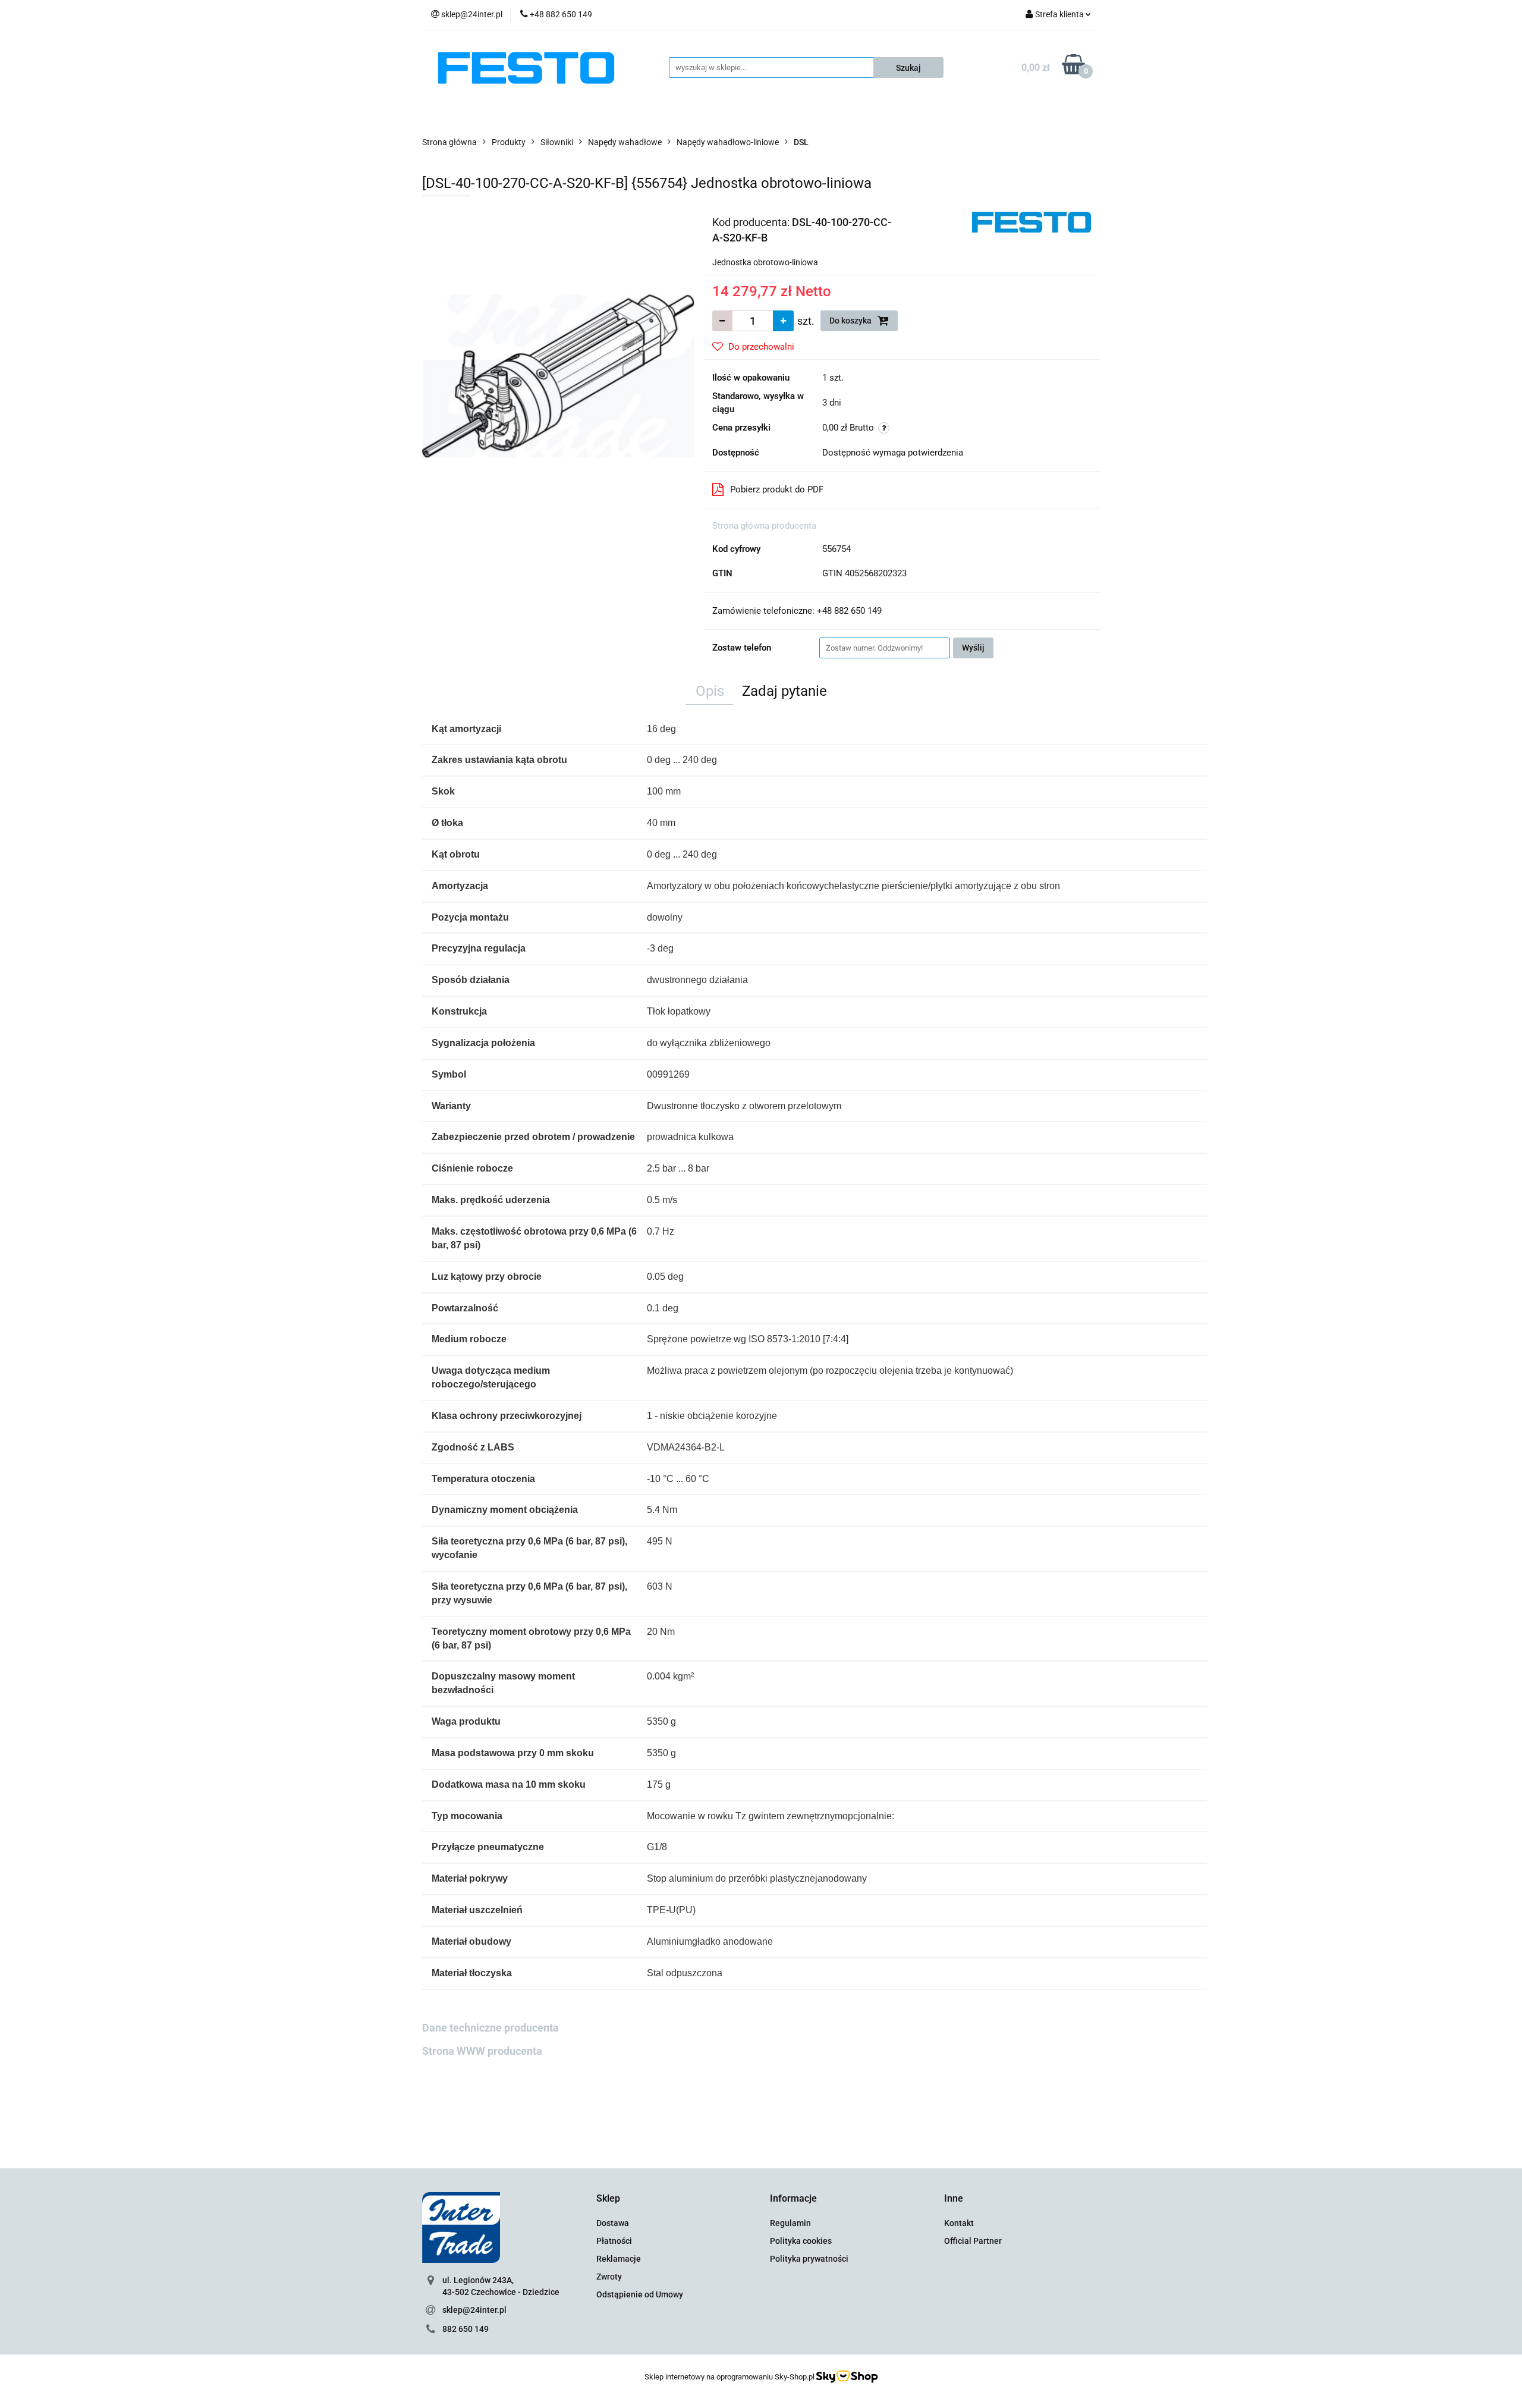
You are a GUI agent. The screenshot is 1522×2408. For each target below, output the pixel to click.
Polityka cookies (801, 2241)
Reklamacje (619, 2259)
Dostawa (613, 2223)
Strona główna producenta (764, 526)
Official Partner (973, 2241)
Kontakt (959, 2223)
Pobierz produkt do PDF (777, 489)
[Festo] (1032, 221)
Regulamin (790, 2223)
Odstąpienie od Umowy (640, 2294)
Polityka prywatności (809, 2259)
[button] (608, 2199)
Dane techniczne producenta (490, 2028)
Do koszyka (851, 321)
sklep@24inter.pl (474, 2310)
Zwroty (609, 2277)
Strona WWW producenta (482, 2051)
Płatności (614, 2241)
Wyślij (973, 648)
